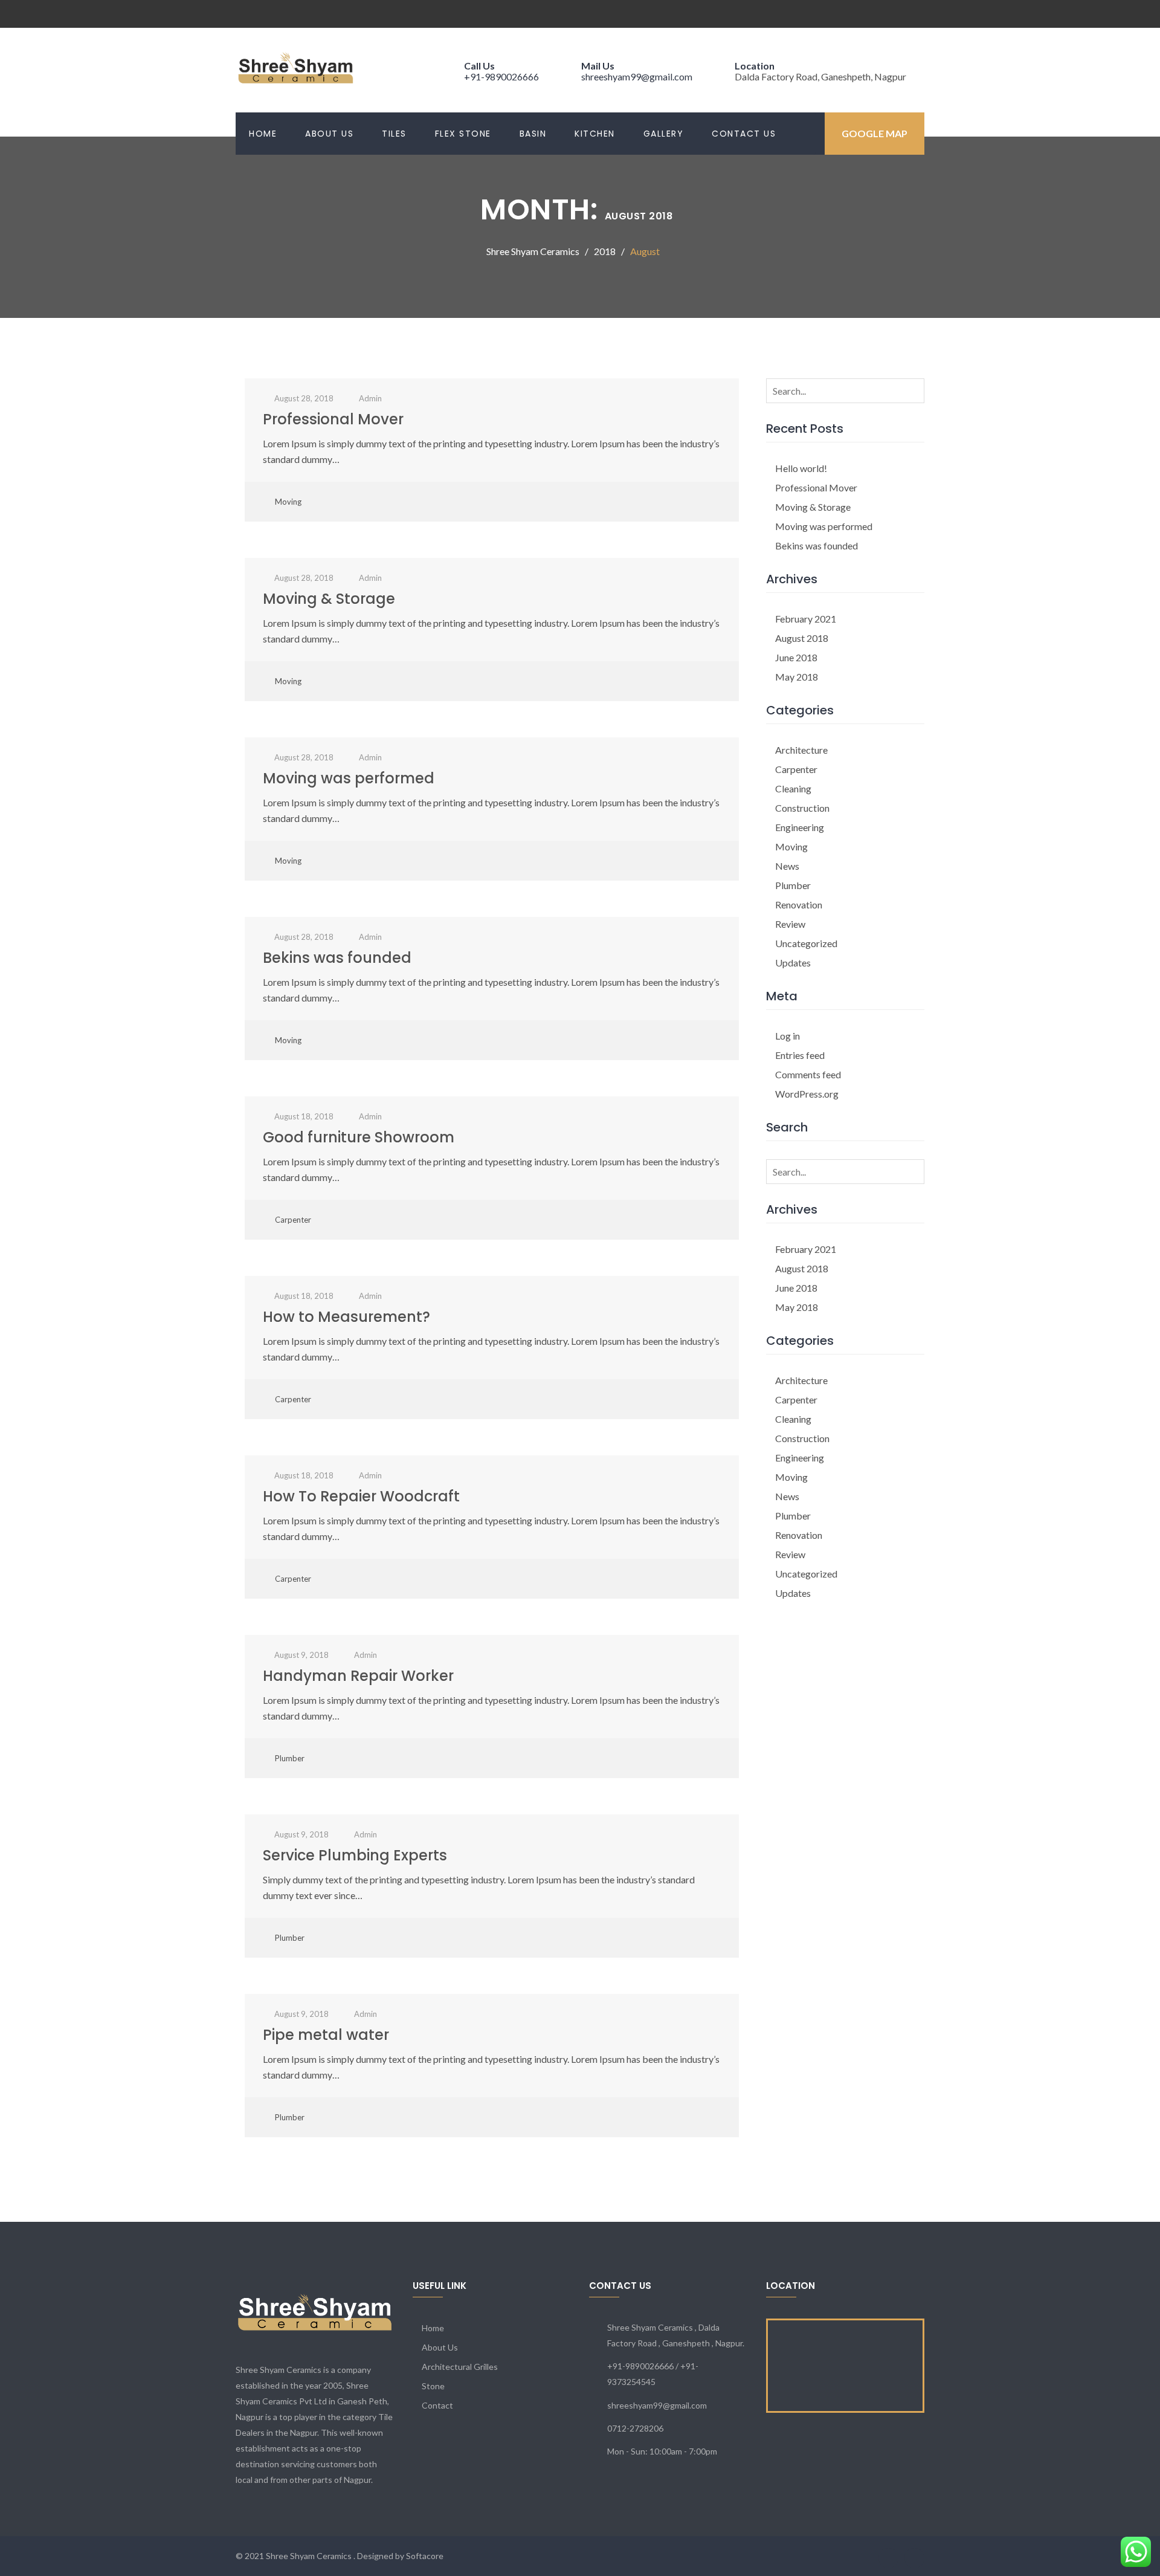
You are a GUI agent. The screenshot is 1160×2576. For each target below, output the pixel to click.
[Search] (913, 390)
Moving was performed (349, 778)
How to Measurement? (346, 1317)
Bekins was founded (337, 958)
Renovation (799, 905)
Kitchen (595, 134)
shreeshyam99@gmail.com (637, 76)
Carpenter (293, 1220)
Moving (288, 502)
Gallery (664, 134)
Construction (802, 808)
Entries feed (800, 1055)
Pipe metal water (326, 2035)
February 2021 (806, 619)
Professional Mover (333, 419)
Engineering (800, 827)
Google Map (875, 133)
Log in (788, 1036)
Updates (793, 963)
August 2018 (802, 638)
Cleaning (793, 788)
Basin (533, 134)
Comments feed (808, 1074)
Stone (433, 2386)
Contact (437, 2405)
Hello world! (801, 468)
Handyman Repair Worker (358, 1676)
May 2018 (797, 677)
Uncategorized (806, 943)
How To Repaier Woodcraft (361, 1496)
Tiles (394, 134)
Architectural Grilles (460, 2367)
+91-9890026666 (501, 76)
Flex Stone (463, 134)
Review (790, 924)
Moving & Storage (329, 599)
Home (263, 134)
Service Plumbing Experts (355, 1855)
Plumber (290, 1758)
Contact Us (744, 134)
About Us (329, 134)
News (787, 866)
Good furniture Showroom (359, 1137)
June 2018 (796, 657)
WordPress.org (807, 1094)
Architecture (801, 750)
